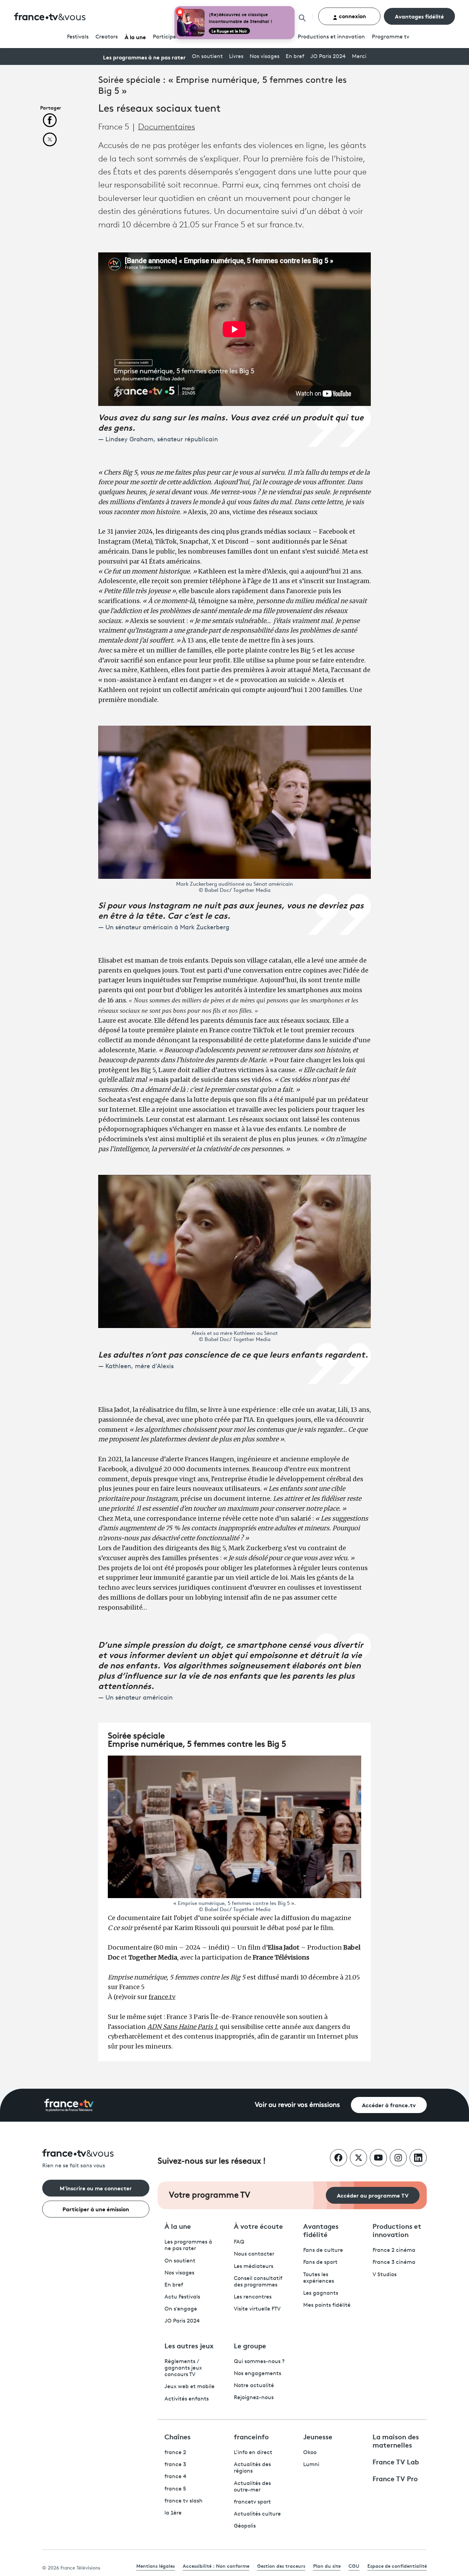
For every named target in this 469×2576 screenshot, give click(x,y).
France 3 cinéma (394, 2262)
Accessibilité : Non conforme (216, 2566)
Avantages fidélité (419, 16)
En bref (295, 57)
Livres (236, 57)
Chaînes (178, 2436)
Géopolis (245, 2526)
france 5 (175, 2489)
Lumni (311, 2465)
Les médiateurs (254, 2267)
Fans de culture (323, 2250)
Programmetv (391, 37)
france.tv (162, 1997)
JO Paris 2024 (328, 57)
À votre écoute (258, 2226)
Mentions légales (156, 2566)
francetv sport (252, 2502)
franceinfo (251, 2436)
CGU (354, 2566)
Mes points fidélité (327, 2305)
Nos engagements (258, 2374)
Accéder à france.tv (389, 2105)
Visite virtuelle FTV (257, 2309)
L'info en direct (253, 2453)
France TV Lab (396, 2461)
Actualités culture (257, 2514)
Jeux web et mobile (190, 2387)
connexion (352, 16)
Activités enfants (187, 2399)
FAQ (239, 2242)
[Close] (293, 8)
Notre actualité (254, 2386)
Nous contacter (254, 2254)
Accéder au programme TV (373, 2195)
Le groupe (250, 2345)
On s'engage (181, 2309)
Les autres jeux (189, 2345)
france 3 (175, 2465)
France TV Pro (395, 2478)
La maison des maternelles (396, 2440)
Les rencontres (253, 2297)
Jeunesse (318, 2436)
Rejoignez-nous (254, 2398)
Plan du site (327, 2566)
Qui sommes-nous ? (259, 2362)
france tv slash (184, 2501)
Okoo (310, 2453)
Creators (107, 37)
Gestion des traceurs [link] (281, 2566)
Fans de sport (320, 2262)
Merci (359, 57)
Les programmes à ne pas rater (144, 57)
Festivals (78, 37)
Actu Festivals (182, 2297)
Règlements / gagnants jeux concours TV (183, 2368)
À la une (135, 37)
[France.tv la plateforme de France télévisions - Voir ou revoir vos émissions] (69, 2105)
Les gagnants (321, 2293)
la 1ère (173, 2513)
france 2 (175, 2453)
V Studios (385, 2275)
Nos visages (265, 57)
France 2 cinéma (394, 2250)
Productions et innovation (331, 37)
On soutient (207, 57)
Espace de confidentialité (397, 2566)
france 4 (175, 2477)
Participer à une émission (96, 2209)
